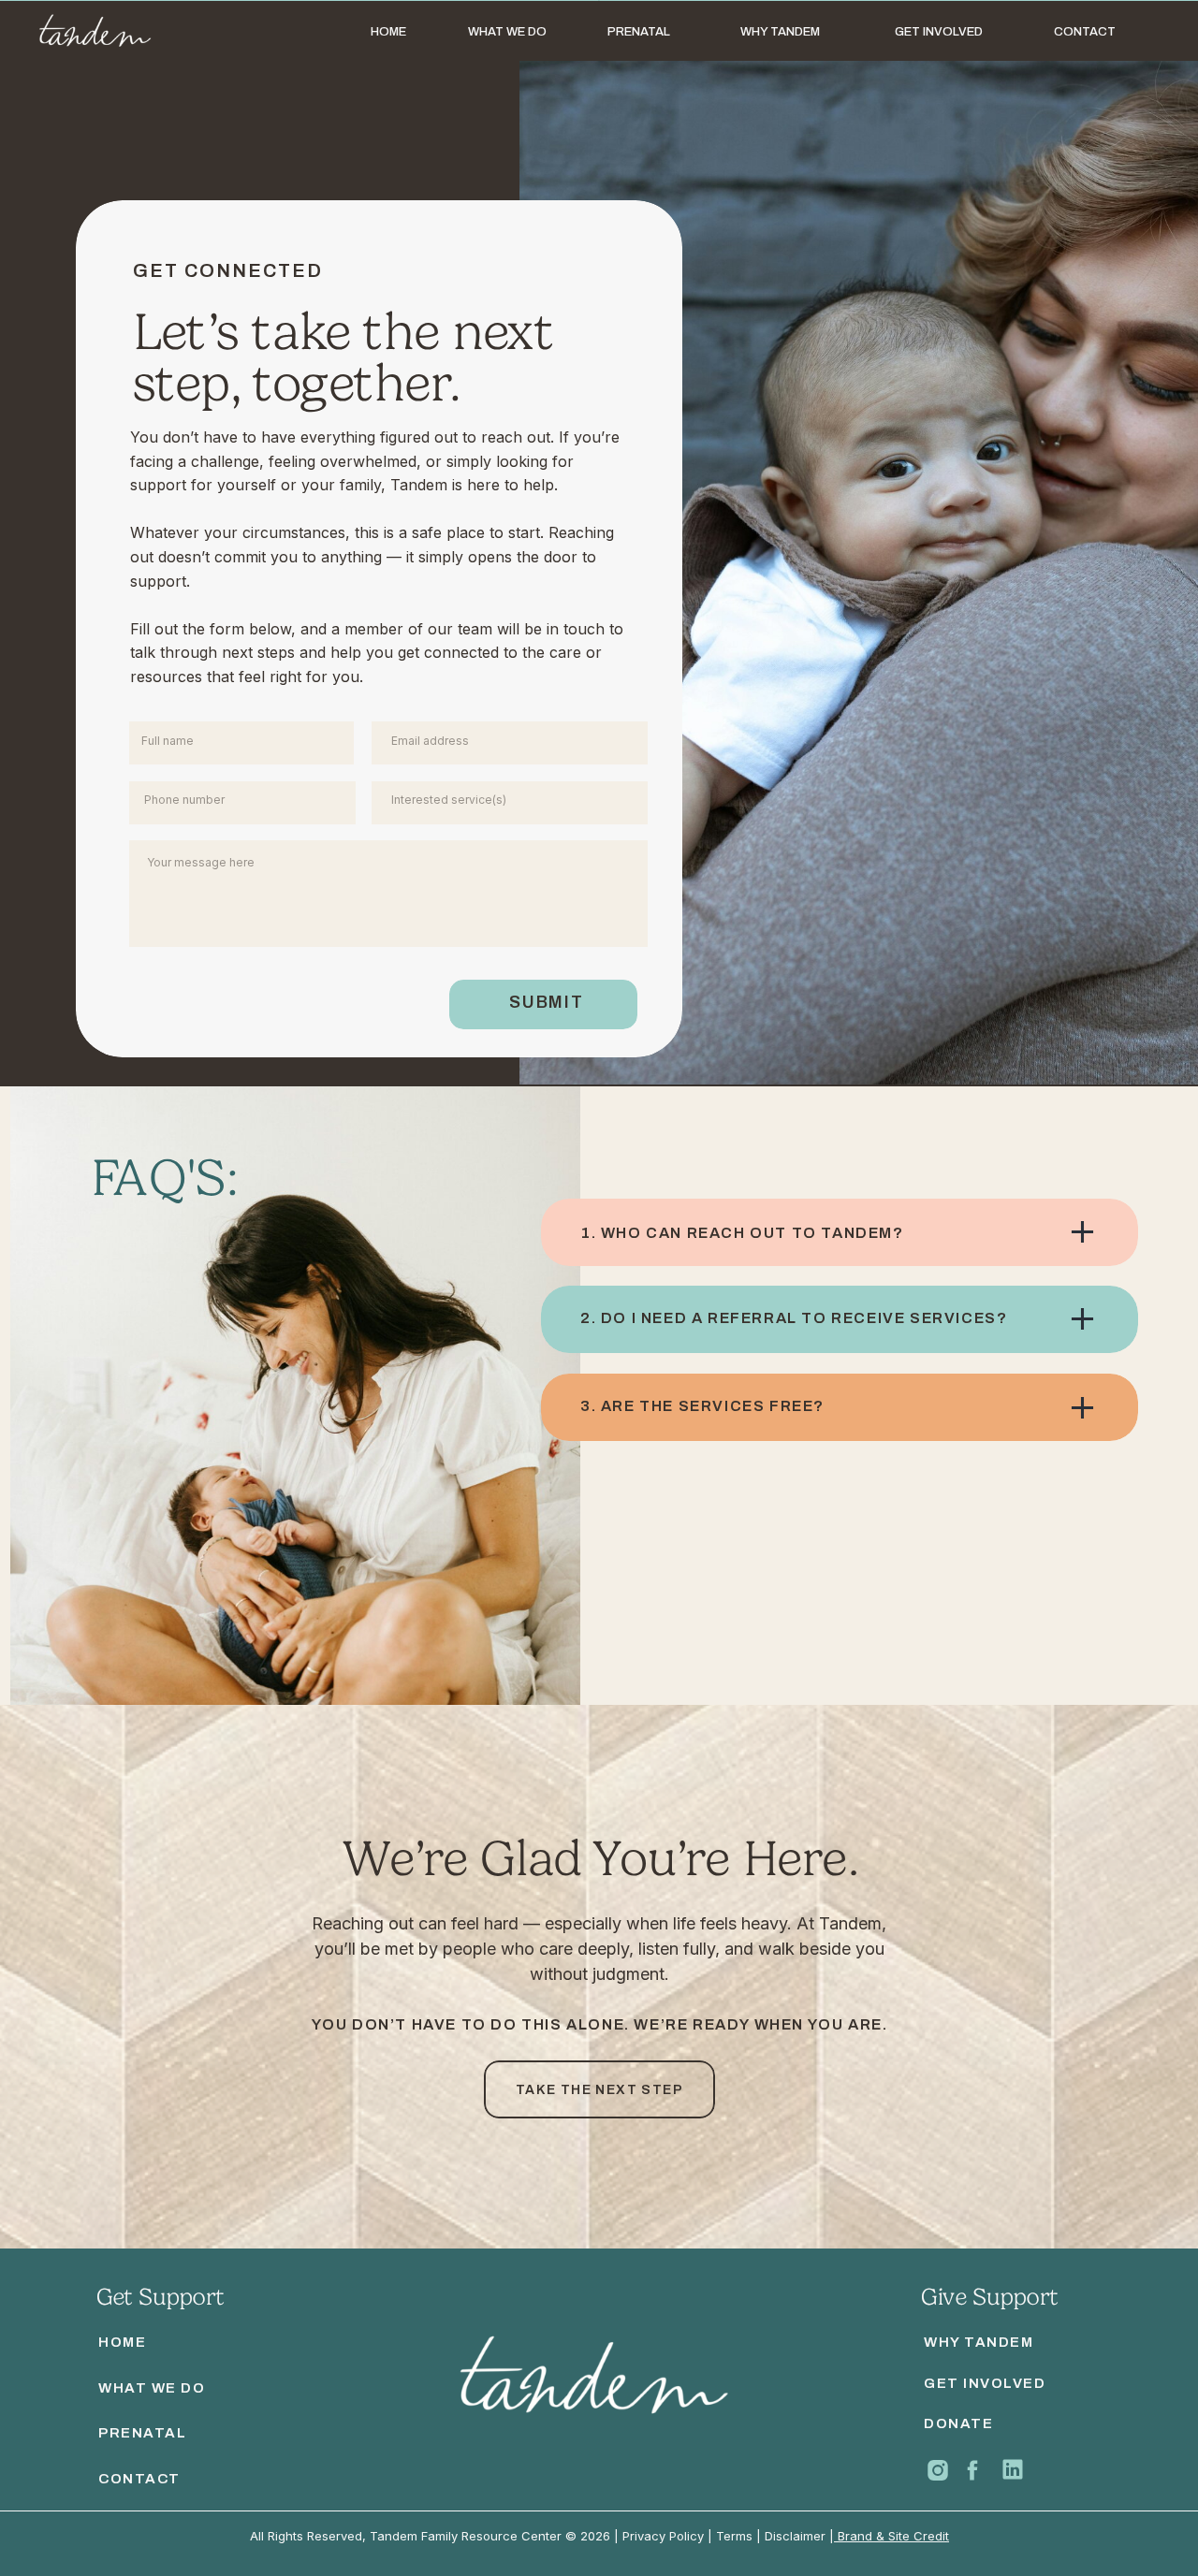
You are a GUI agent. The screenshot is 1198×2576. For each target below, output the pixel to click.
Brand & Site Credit (891, 2536)
